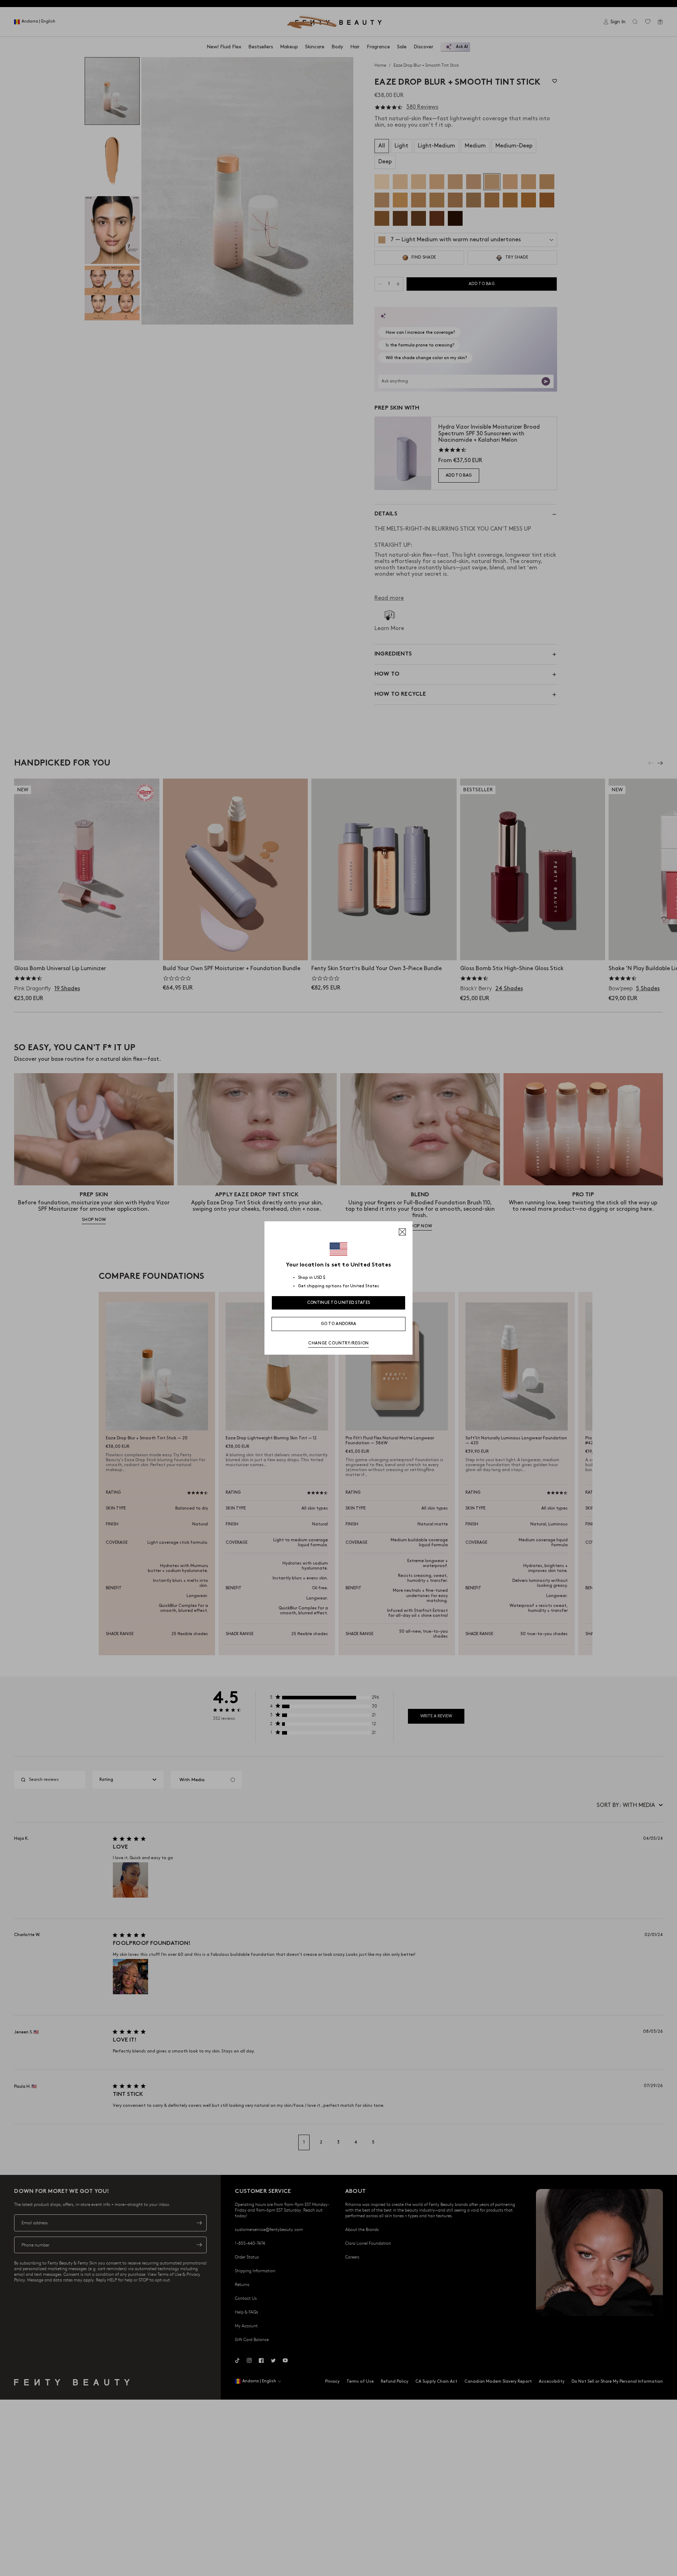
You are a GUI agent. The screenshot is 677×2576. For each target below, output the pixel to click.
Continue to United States (339, 1303)
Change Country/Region (338, 1343)
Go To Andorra (339, 1324)
